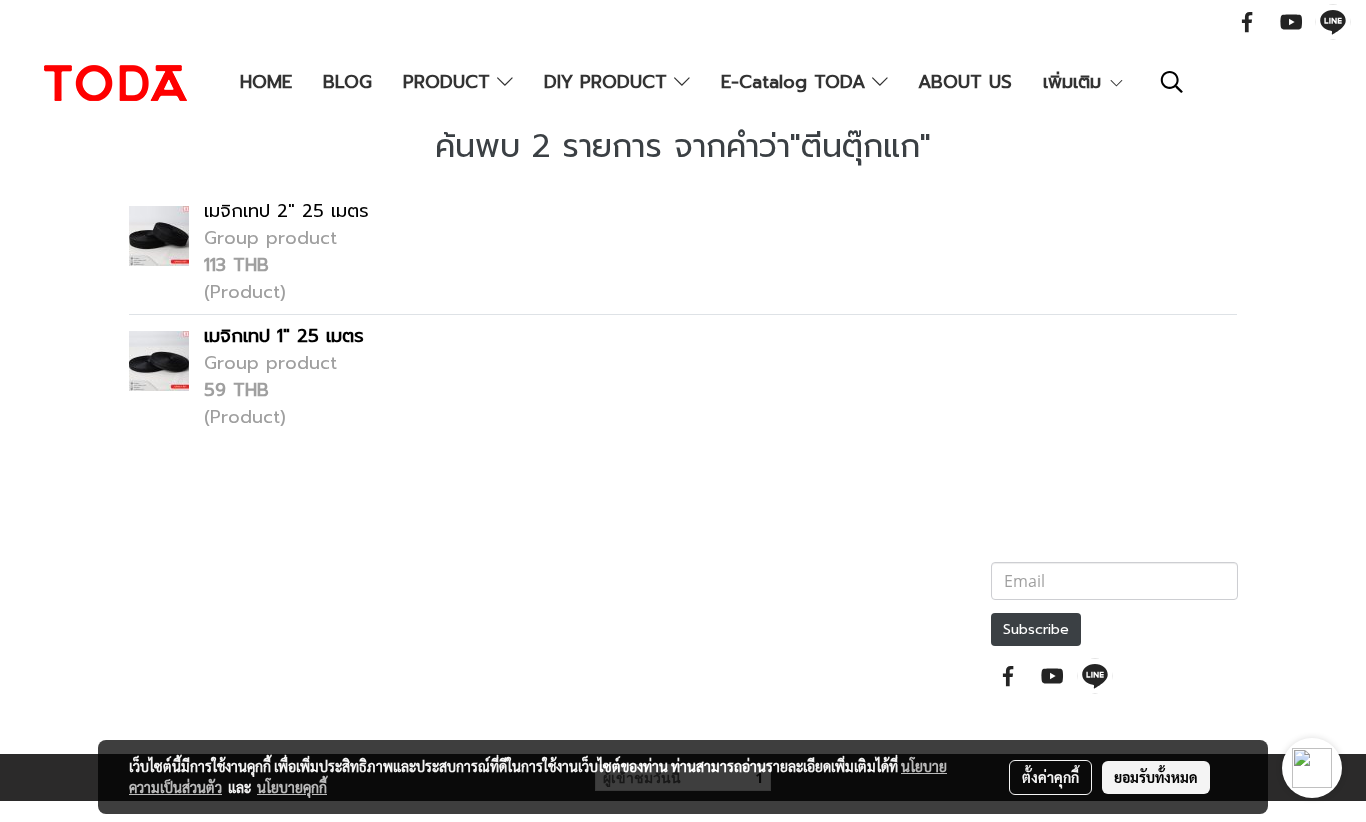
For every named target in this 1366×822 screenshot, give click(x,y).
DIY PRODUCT (609, 82)
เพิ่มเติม (1075, 82)
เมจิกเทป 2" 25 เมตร (286, 211)
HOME (266, 82)
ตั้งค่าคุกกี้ (1050, 777)
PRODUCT (450, 82)
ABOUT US (965, 82)
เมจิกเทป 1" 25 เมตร (284, 336)
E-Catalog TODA (796, 82)
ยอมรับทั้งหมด (1156, 777)
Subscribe (1036, 629)
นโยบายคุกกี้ (292, 787)
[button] (1172, 82)
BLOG (347, 82)
